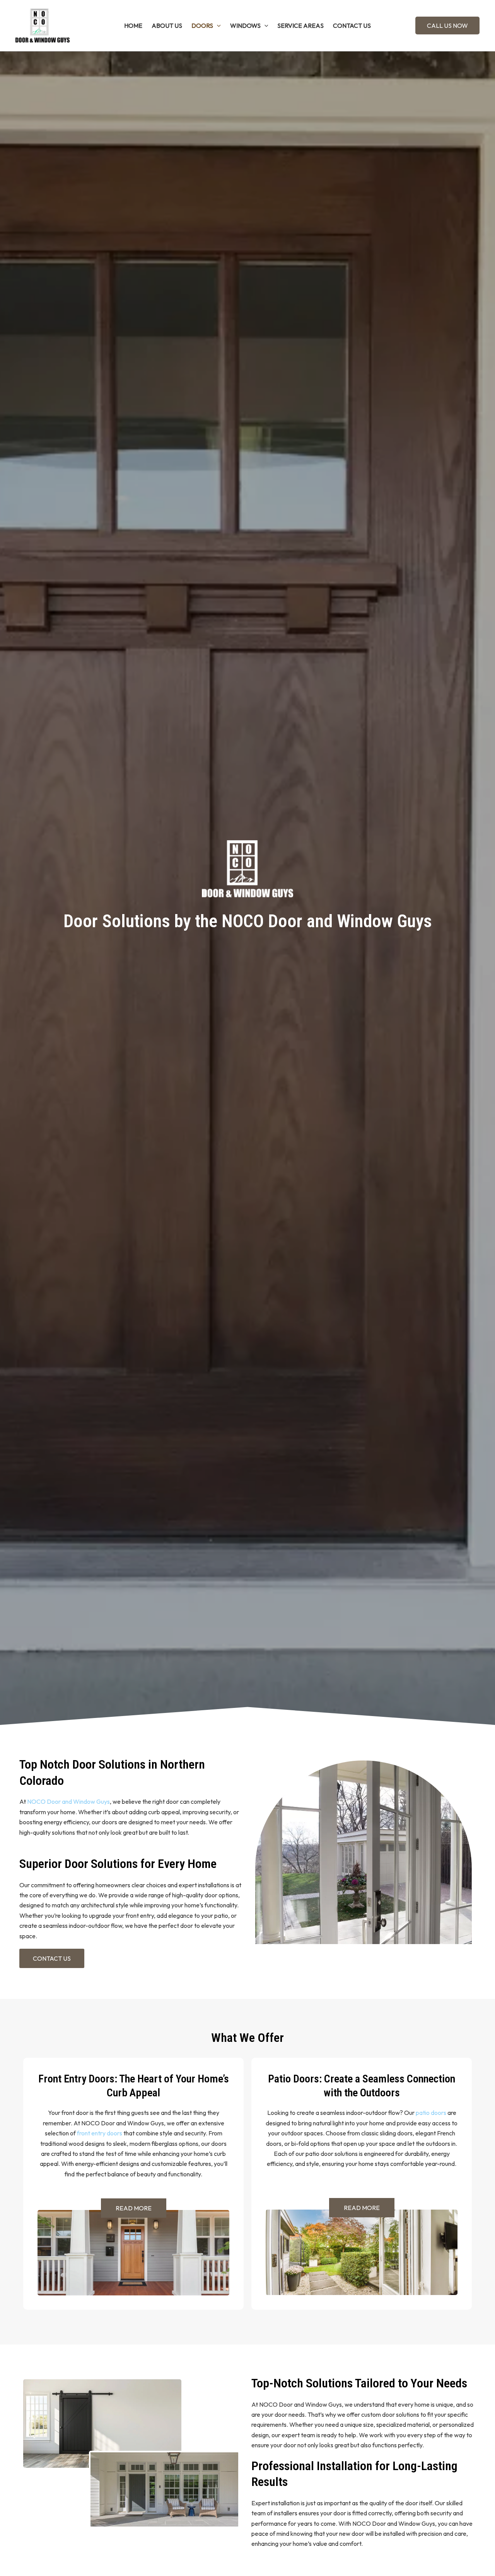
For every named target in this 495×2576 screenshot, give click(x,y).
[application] (217, 26)
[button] (447, 26)
